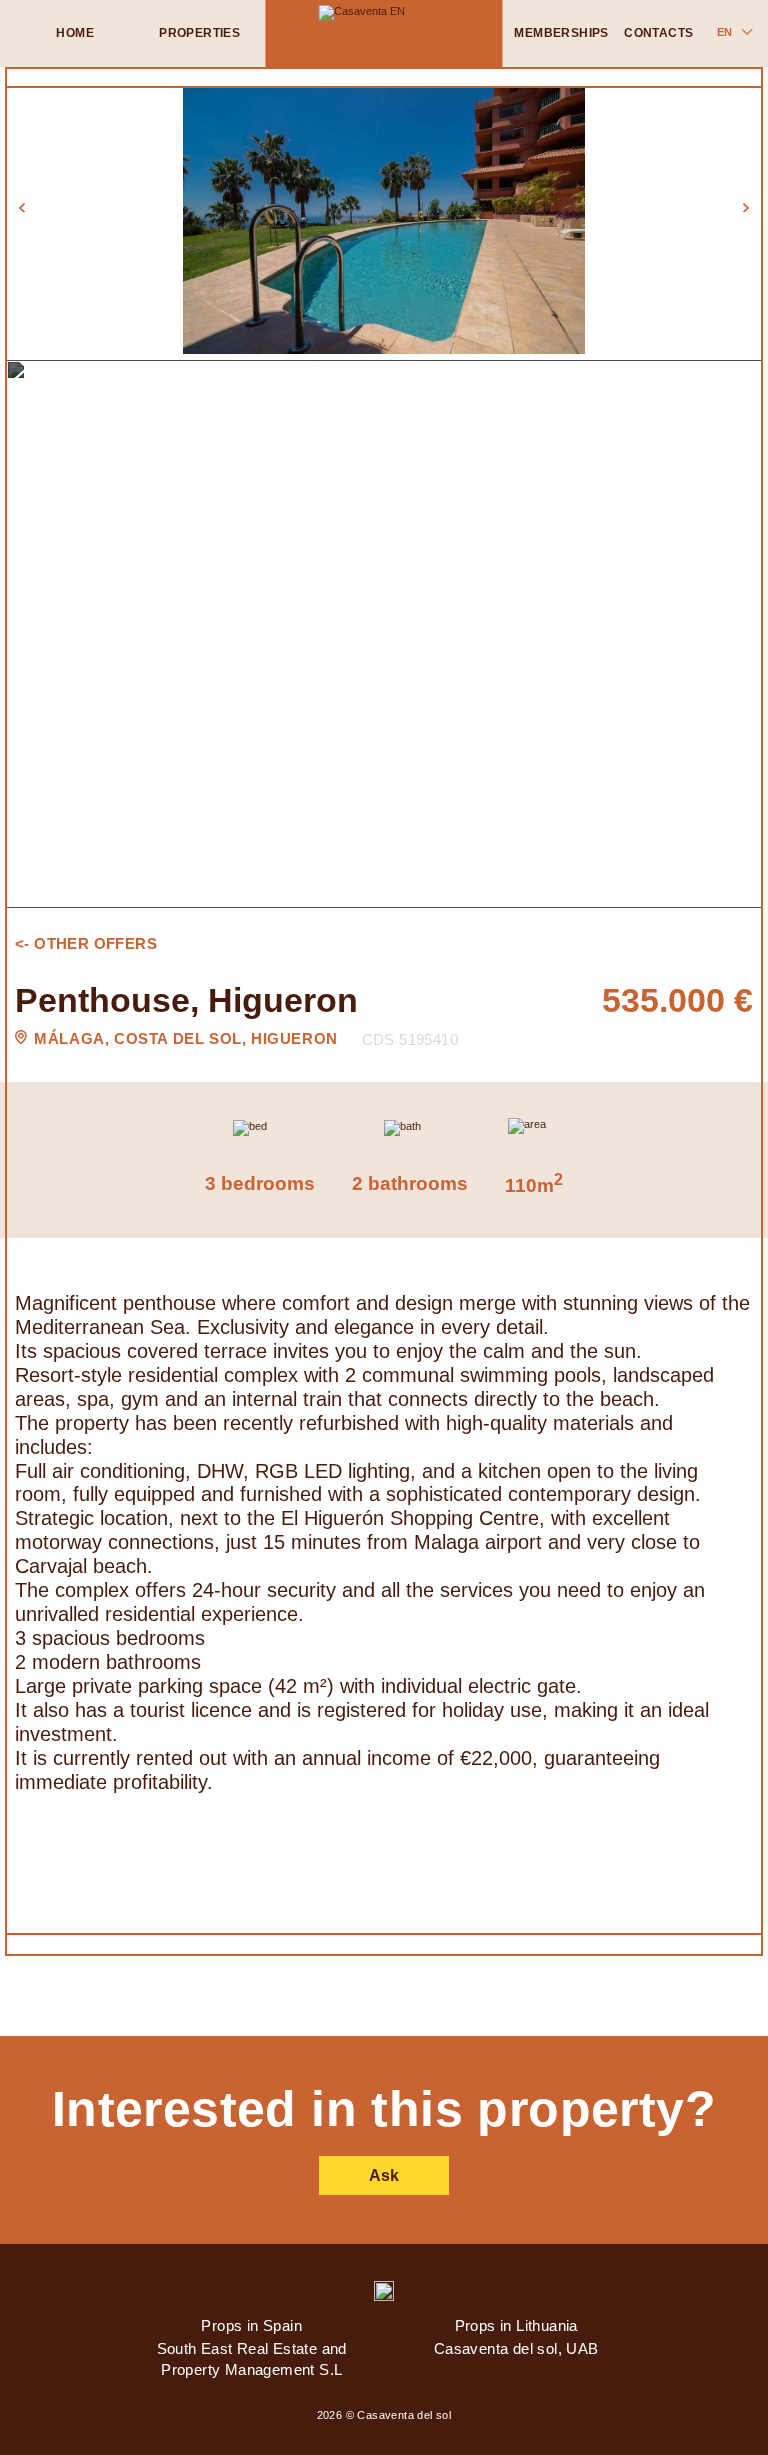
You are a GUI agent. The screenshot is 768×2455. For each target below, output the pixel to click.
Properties (199, 33)
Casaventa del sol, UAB (516, 2348)
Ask (384, 2175)
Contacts (658, 33)
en (724, 32)
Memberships (561, 33)
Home (75, 33)
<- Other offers (86, 943)
